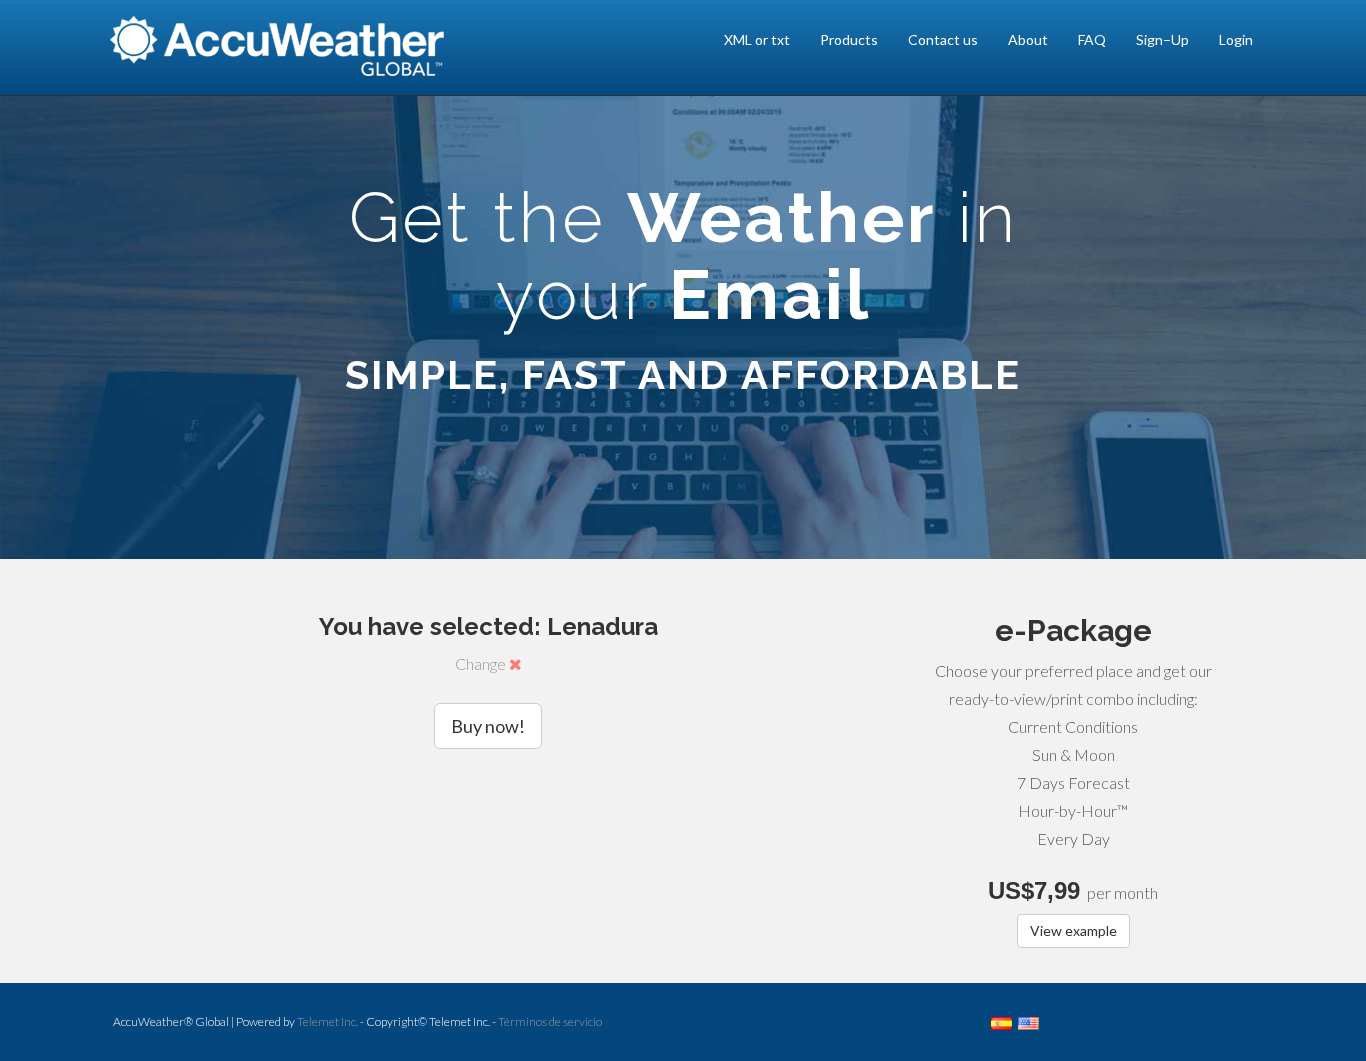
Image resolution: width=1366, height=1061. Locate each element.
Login (1236, 39)
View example (1073, 930)
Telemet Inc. (327, 1021)
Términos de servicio (550, 1021)
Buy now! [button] (488, 726)
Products (849, 39)
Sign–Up (1162, 39)
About (1028, 39)
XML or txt (757, 39)
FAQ (1092, 39)
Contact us (943, 39)
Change (482, 663)
